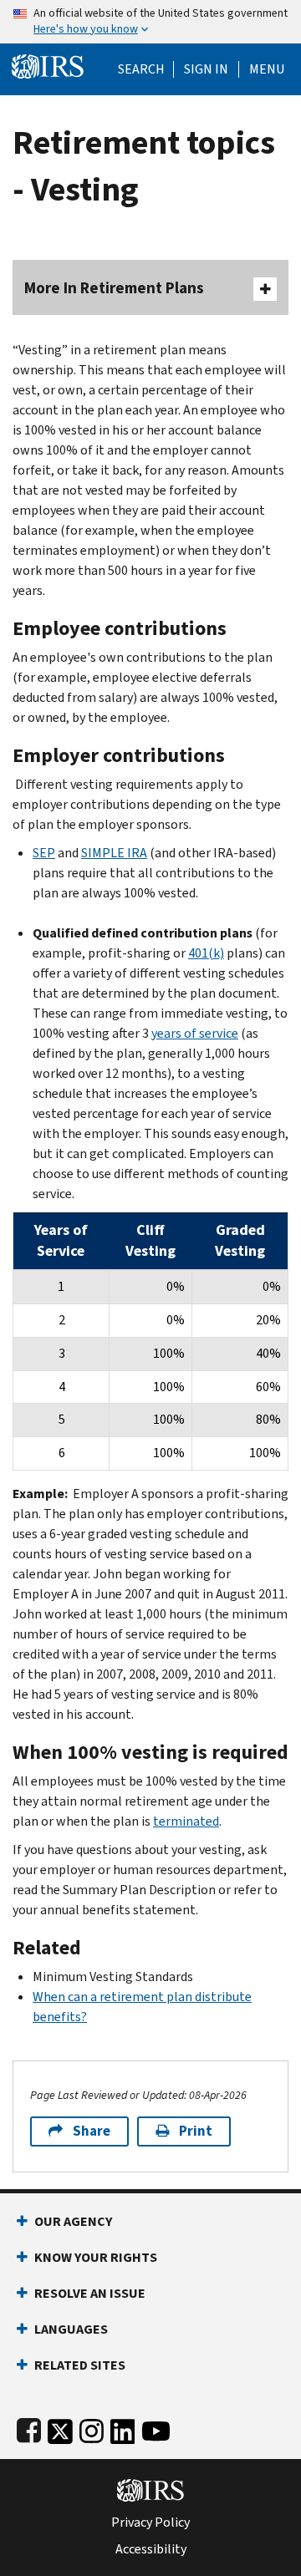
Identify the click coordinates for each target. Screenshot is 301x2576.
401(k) (206, 953)
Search (141, 69)
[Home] (48, 65)
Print (196, 2131)
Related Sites (80, 2365)
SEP (44, 853)
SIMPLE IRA (114, 853)
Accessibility (151, 2549)
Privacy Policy (150, 2523)
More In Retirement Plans (114, 288)
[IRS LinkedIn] (123, 2428)
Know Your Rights (96, 2257)
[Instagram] (92, 2428)
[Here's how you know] (150, 22)
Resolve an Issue (90, 2293)
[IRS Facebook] (29, 2428)
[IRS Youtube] (156, 2428)
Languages (71, 2329)
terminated (186, 1821)
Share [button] (92, 2131)
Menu (267, 69)
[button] (206, 69)
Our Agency (73, 2221)
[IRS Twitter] (60, 2428)
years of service (195, 1033)
